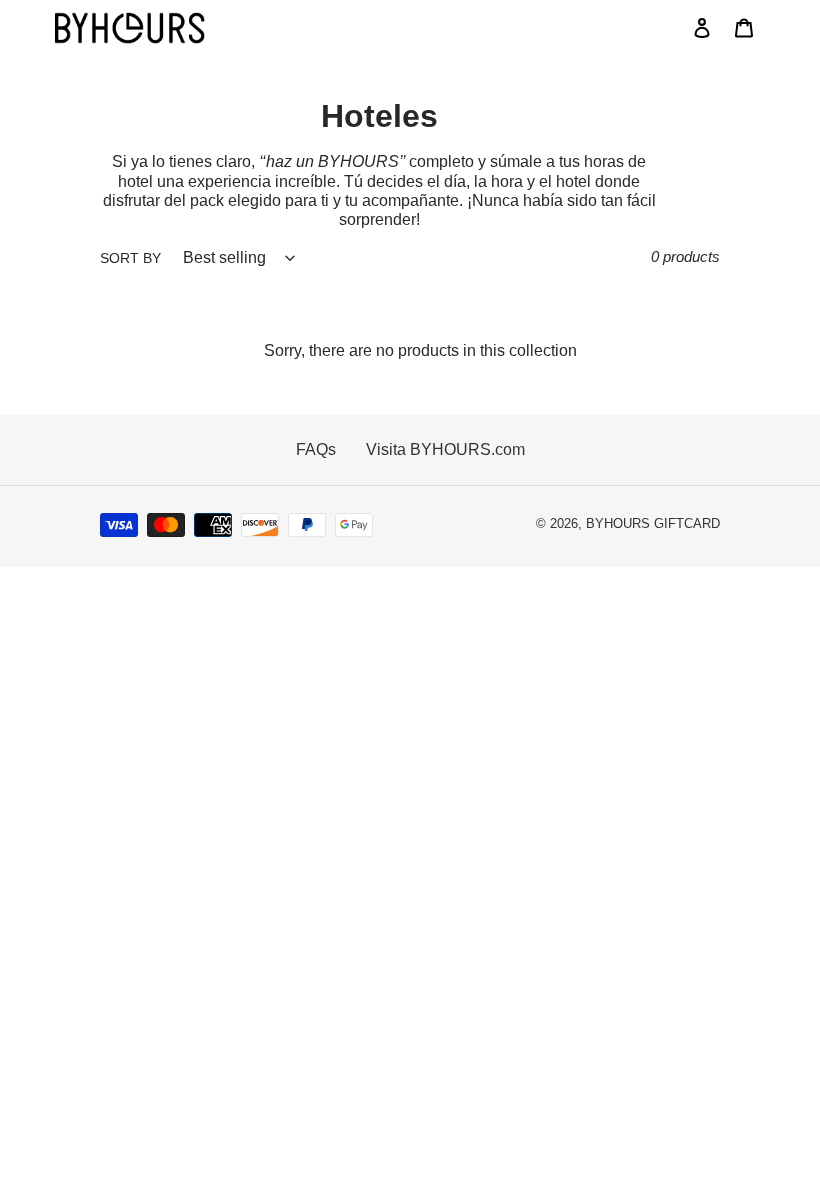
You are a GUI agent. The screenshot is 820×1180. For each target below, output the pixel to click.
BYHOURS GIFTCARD (653, 524)
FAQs (316, 449)
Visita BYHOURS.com (445, 449)
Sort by (130, 258)
